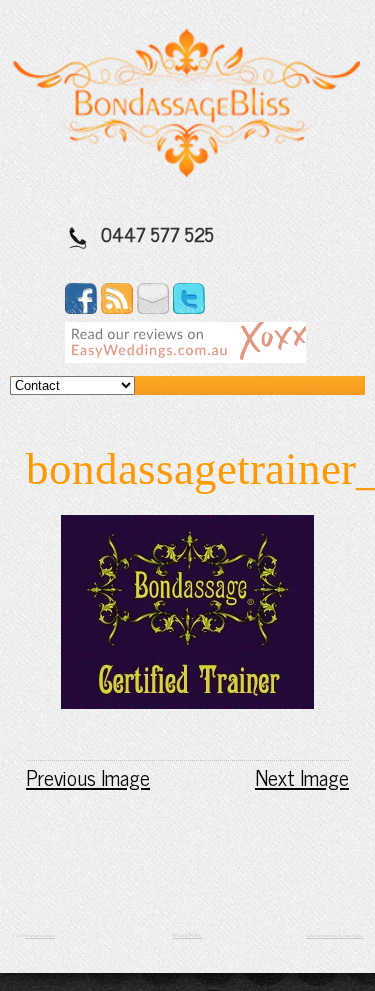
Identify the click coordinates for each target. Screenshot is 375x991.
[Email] (153, 307)
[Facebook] (81, 307)
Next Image (302, 777)
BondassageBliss (40, 935)
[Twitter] (189, 307)
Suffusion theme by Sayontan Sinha (334, 935)
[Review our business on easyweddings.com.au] (185, 356)
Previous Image (88, 777)
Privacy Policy (187, 935)
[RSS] (117, 307)
